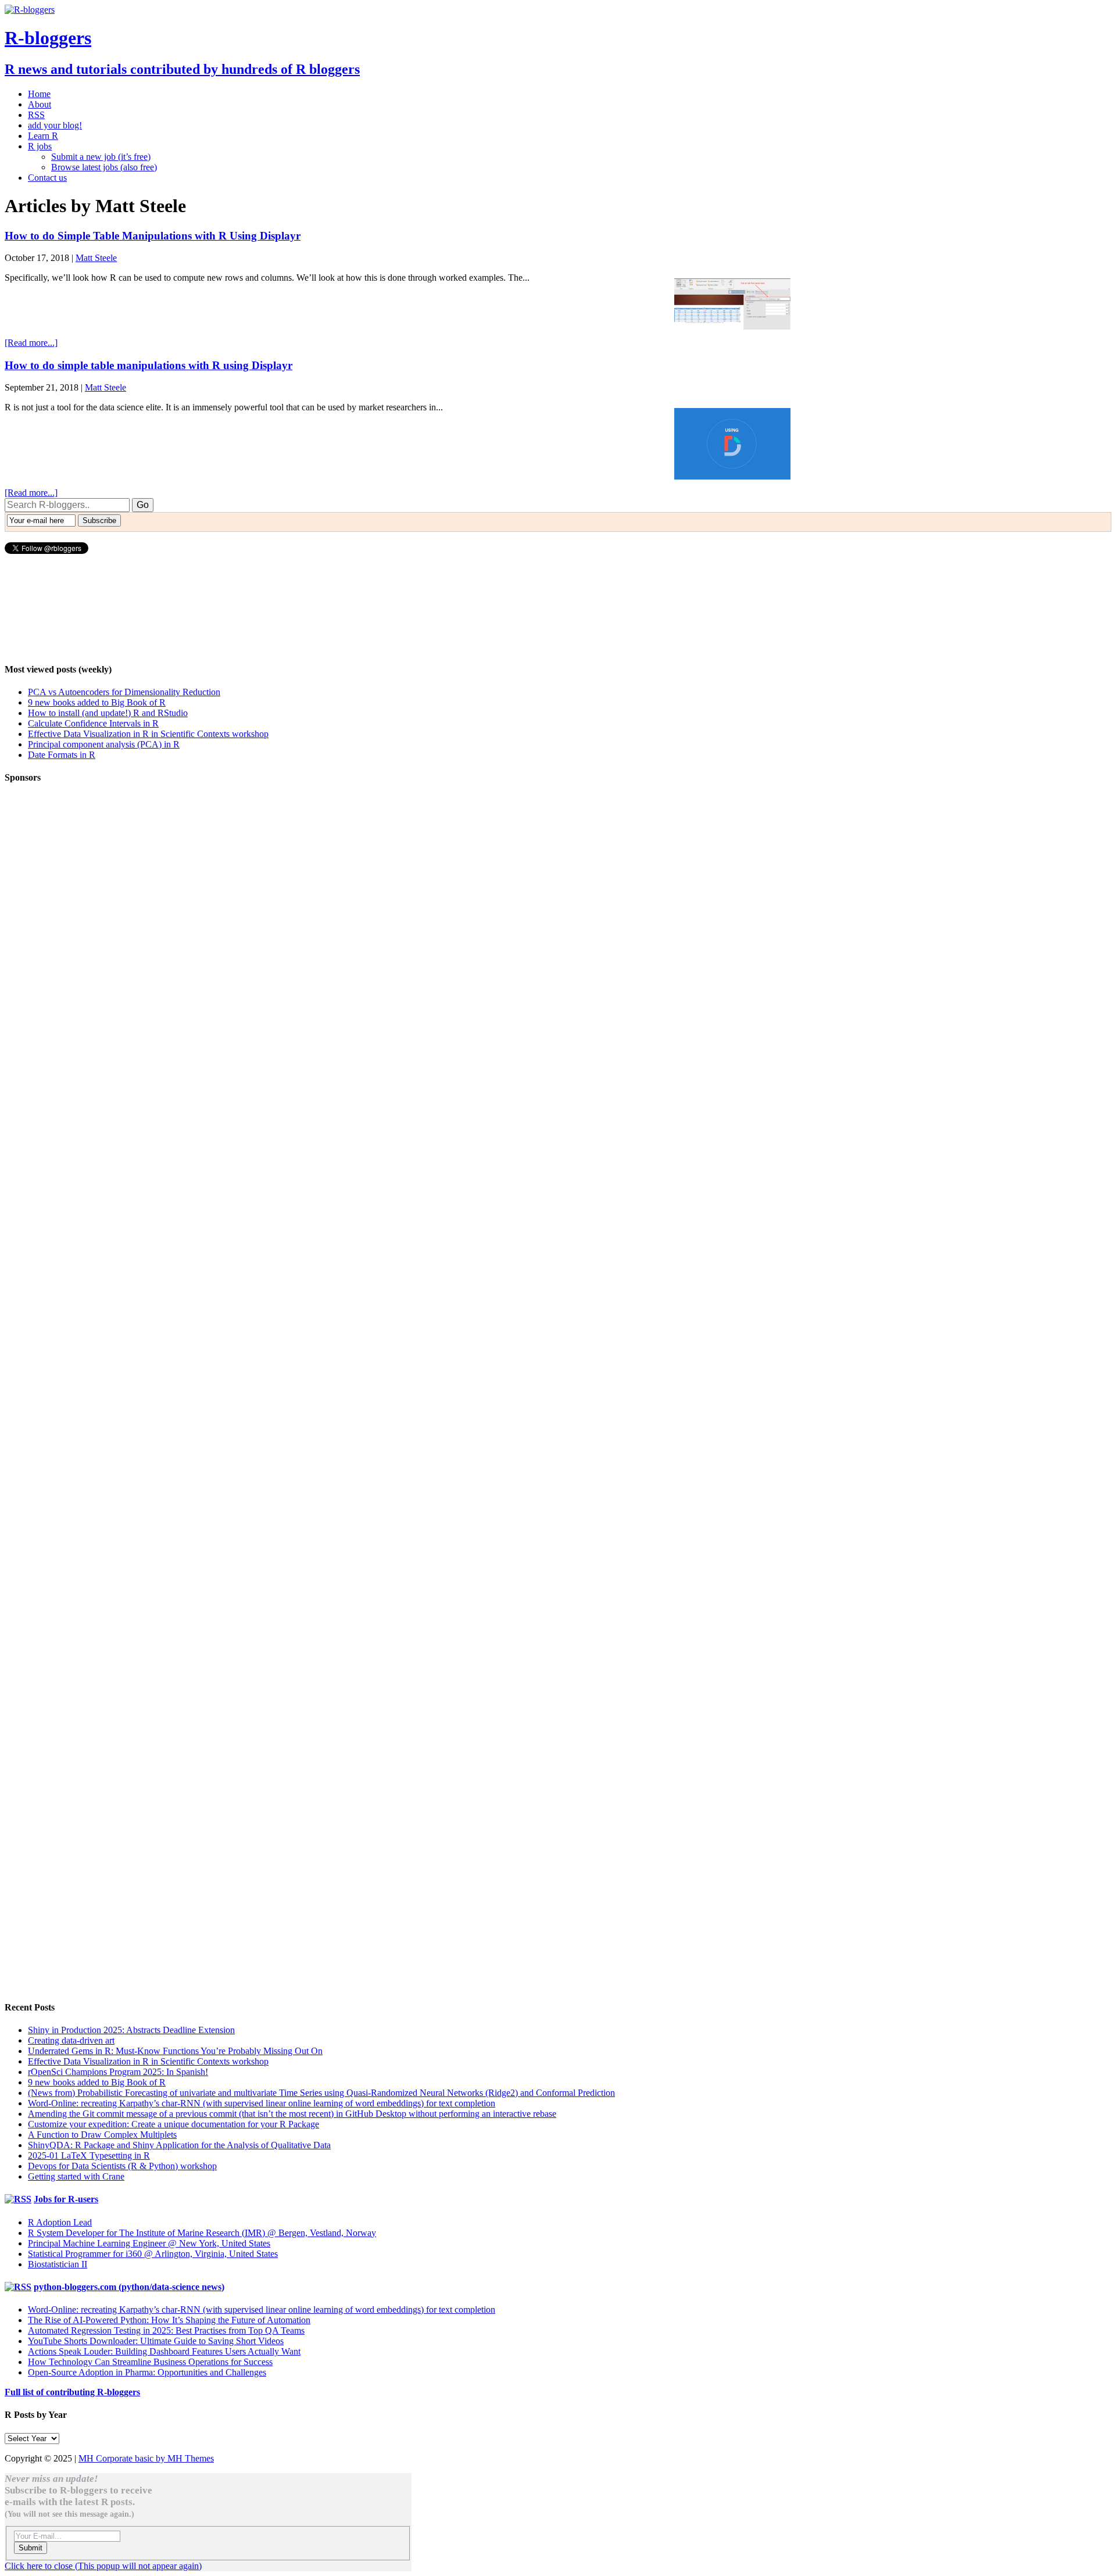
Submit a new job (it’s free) (101, 157)
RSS (36, 115)
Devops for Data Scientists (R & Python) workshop (122, 2166)
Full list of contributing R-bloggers (72, 2392)
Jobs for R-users (66, 2199)
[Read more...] (31, 343)
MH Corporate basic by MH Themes (146, 2458)
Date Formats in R (62, 755)
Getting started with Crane (76, 2176)
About (40, 104)
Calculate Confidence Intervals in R (93, 723)
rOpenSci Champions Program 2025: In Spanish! (118, 2072)
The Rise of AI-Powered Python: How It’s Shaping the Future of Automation (169, 2320)
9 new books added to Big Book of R (97, 702)
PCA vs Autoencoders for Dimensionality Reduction (124, 692)
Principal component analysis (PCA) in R (104, 744)
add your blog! (55, 125)
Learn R (43, 136)
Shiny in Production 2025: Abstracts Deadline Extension (131, 2030)
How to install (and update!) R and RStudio (108, 713)
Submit (31, 2548)
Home (39, 94)
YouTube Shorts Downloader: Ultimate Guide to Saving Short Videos (156, 2341)
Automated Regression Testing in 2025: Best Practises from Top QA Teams (166, 2330)
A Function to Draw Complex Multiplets (102, 2135)
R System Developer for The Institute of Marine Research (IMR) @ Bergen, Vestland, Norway (202, 2233)
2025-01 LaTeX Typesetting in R (89, 2155)
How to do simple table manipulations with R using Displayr (149, 365)
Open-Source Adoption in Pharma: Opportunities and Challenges (147, 2372)
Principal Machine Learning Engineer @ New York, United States (149, 2243)
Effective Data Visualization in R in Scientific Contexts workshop (148, 734)
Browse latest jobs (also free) (104, 167)
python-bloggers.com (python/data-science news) (129, 2287)
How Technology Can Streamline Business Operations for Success (150, 2362)
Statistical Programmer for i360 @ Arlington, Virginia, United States (153, 2254)
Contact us (47, 178)
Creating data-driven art (71, 2040)
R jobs (40, 146)
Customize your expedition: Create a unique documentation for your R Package (174, 2124)
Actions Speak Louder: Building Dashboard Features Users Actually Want (164, 2351)
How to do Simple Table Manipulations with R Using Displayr (153, 236)
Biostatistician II (58, 2264)
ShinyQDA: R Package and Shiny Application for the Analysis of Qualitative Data (179, 2145)
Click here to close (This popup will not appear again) (103, 2566)
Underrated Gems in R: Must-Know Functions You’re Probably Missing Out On (175, 2051)
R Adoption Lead (60, 2222)
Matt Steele (96, 258)
